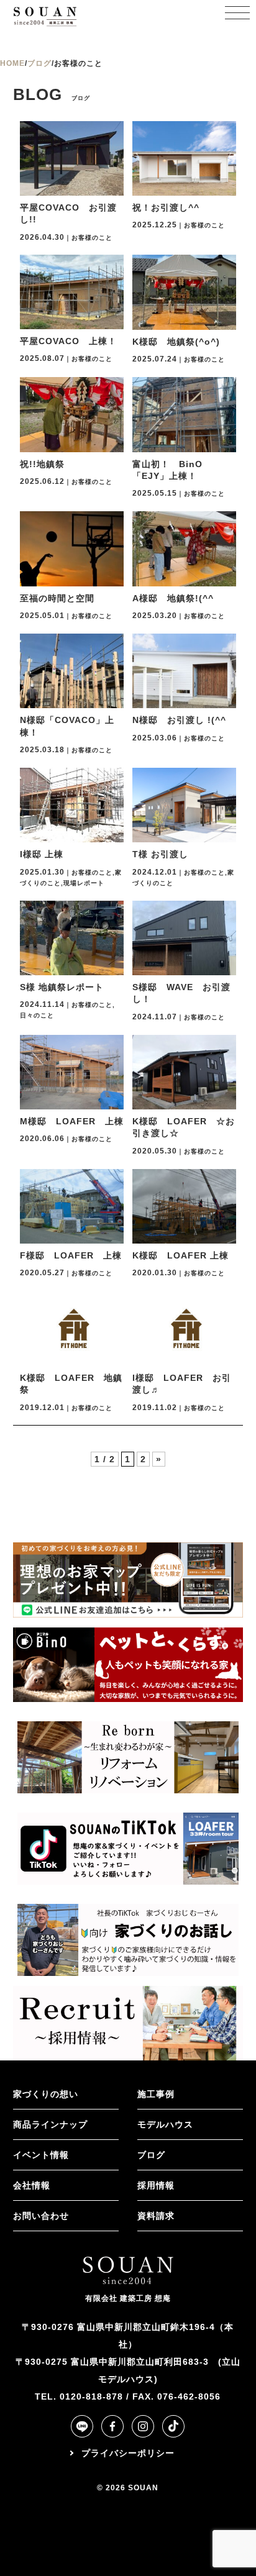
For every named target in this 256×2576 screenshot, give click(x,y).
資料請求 (156, 2216)
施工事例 (156, 2094)
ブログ (151, 2155)
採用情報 (156, 2185)
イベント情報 (41, 2155)
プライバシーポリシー (128, 2453)
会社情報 (32, 2185)
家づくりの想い (46, 2094)
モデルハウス (165, 2124)
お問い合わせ (41, 2216)
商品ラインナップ (50, 2124)
